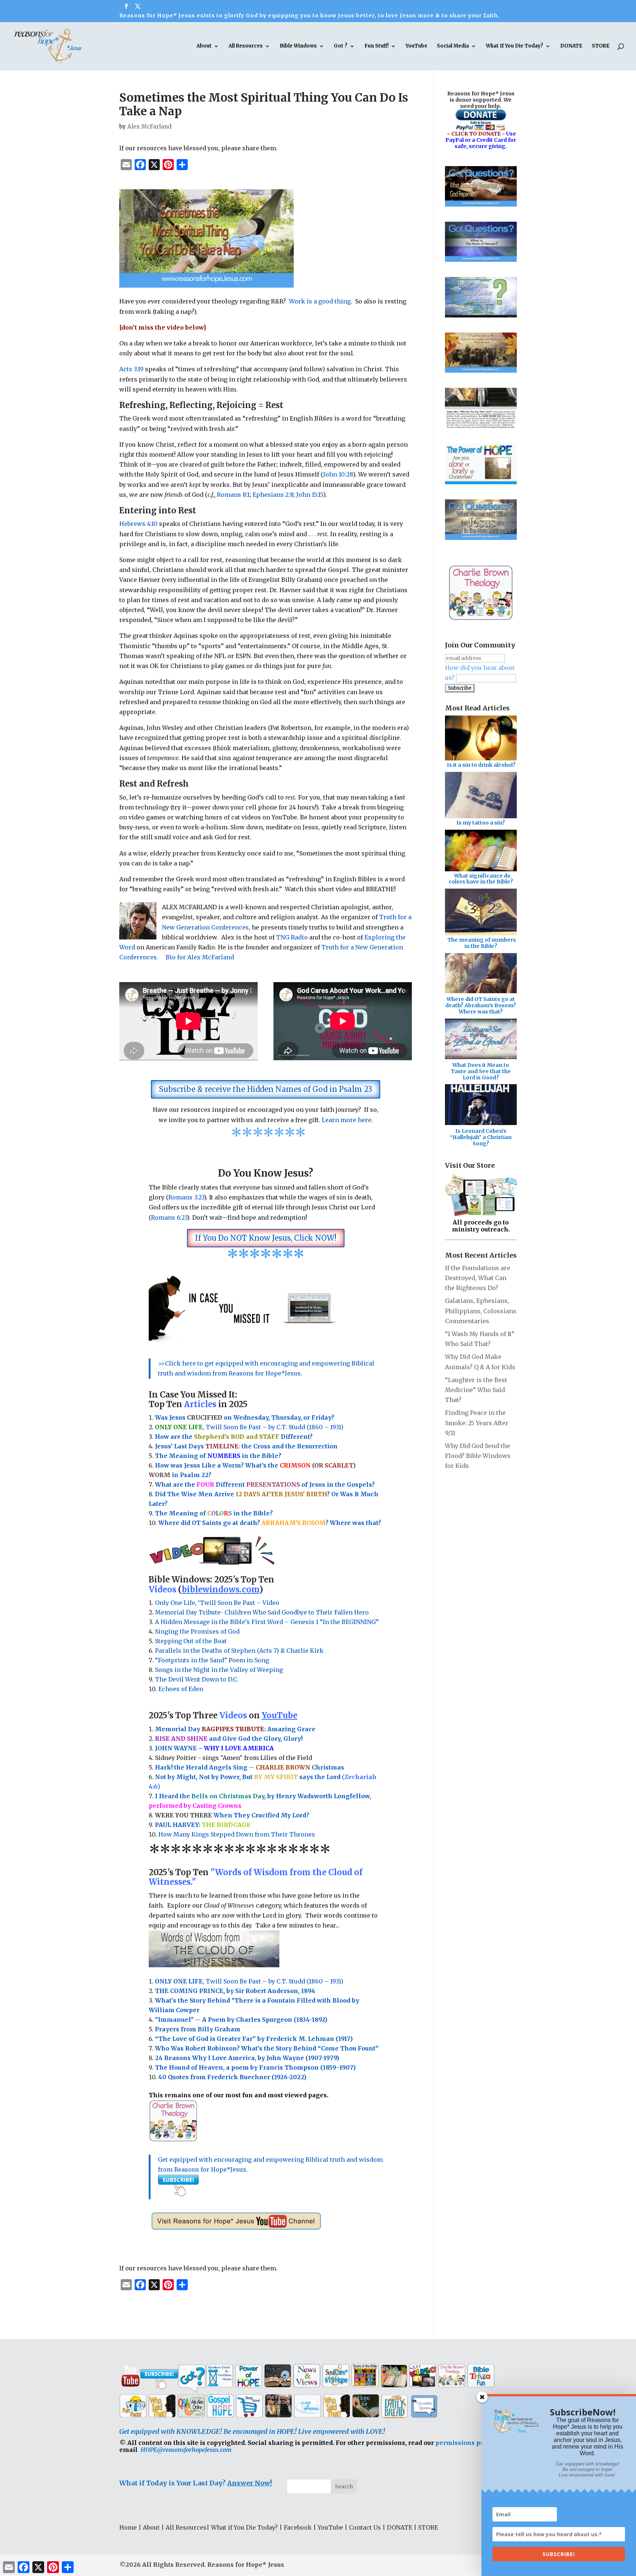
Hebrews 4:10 (138, 524)
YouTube (416, 46)
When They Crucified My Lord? (232, 1815)
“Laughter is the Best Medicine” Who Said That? (476, 1390)
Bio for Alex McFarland (200, 957)
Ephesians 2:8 (273, 495)
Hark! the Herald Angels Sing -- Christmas (250, 1767)
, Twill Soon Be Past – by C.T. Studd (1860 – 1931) (249, 1981)
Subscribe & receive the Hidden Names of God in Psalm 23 (266, 1089)
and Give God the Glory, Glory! (229, 1739)
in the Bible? (244, 1456)
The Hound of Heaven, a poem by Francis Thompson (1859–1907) (255, 2067)
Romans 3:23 (186, 1197)
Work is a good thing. (321, 301)
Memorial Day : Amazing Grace (236, 1729)
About (204, 46)
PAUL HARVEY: (203, 1825)
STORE (601, 46)
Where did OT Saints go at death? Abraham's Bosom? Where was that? (481, 1005)
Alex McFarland (149, 126)
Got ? (341, 46)
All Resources (246, 46)
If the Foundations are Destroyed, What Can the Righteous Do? (478, 1278)
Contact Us (365, 2527)
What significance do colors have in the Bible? (481, 879)
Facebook (298, 2527)
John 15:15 (310, 495)
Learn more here (347, 1120)
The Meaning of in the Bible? (214, 1513)
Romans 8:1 (233, 495)
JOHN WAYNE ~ (214, 1748)
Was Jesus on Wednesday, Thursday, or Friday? (245, 1417)
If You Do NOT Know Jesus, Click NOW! (266, 1238)
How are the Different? (234, 1437)
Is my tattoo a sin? (481, 823)
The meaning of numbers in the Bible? (482, 943)
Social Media (453, 46)
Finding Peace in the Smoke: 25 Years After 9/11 (477, 1423)
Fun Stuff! (377, 46)
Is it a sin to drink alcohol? (481, 765)
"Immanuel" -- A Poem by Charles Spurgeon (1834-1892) (241, 2020)
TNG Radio (292, 937)
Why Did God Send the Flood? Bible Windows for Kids (478, 1456)
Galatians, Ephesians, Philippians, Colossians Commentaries (481, 1311)
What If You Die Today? (515, 46)
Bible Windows (298, 46)
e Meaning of (185, 1456)
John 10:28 (338, 474)
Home (128, 2527)
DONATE (571, 46)
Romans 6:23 (169, 1217)
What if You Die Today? (244, 2527)
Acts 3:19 (131, 369)
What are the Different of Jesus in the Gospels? (265, 1484)
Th (159, 1456)
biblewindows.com (220, 1589)
